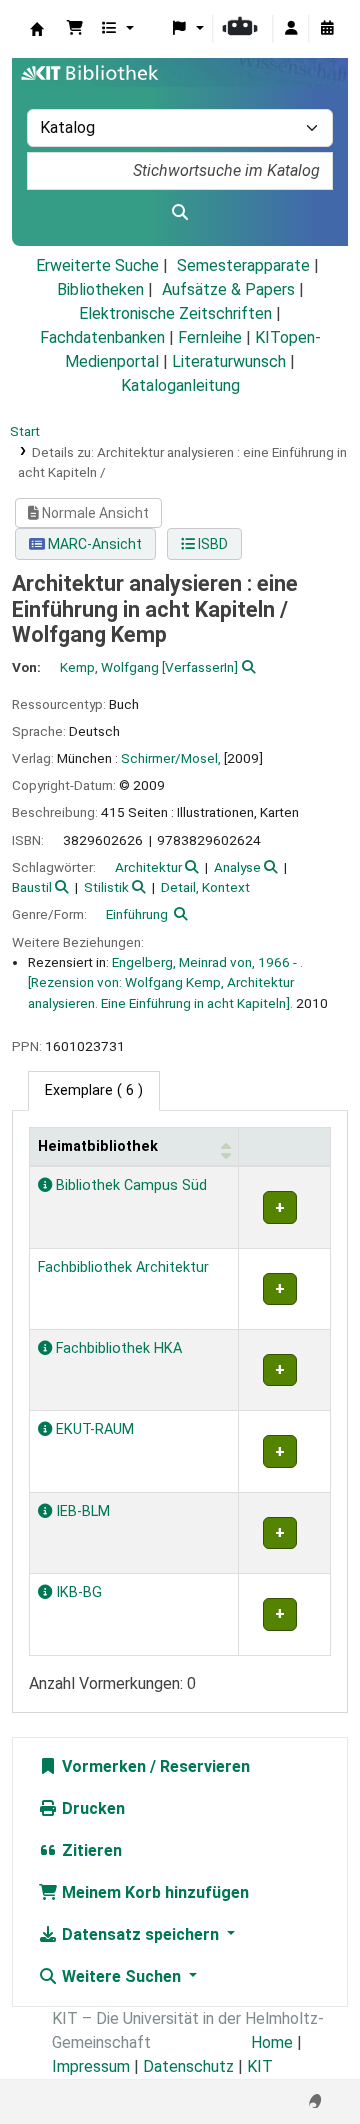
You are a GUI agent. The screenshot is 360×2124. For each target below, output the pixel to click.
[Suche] (180, 213)
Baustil (32, 887)
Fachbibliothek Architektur (123, 1267)
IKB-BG (77, 1592)
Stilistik (106, 887)
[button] (75, 29)
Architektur (148, 867)
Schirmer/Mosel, (171, 758)
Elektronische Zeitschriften (175, 313)
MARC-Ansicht (93, 544)
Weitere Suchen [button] (121, 1976)
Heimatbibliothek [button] (98, 1146)
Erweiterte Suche (97, 265)
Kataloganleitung (180, 385)
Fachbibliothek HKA (117, 1348)
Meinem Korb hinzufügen (153, 1892)
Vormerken (102, 1766)
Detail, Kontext (205, 887)
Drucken (91, 1808)
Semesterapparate (243, 265)
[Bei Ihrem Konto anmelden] (291, 29)
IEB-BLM (81, 1511)
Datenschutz (188, 2066)
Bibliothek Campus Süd (129, 1185)
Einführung (137, 914)
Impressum (91, 2066)
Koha (37, 29)
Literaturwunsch (229, 361)
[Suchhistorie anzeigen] (327, 29)
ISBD (211, 544)
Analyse (237, 867)
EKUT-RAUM (93, 1429)
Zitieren (90, 1850)
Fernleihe (210, 337)
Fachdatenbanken (102, 337)
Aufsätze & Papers (228, 289)
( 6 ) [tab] (94, 1090)
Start (25, 431)
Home (272, 2042)
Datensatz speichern (140, 1934)
